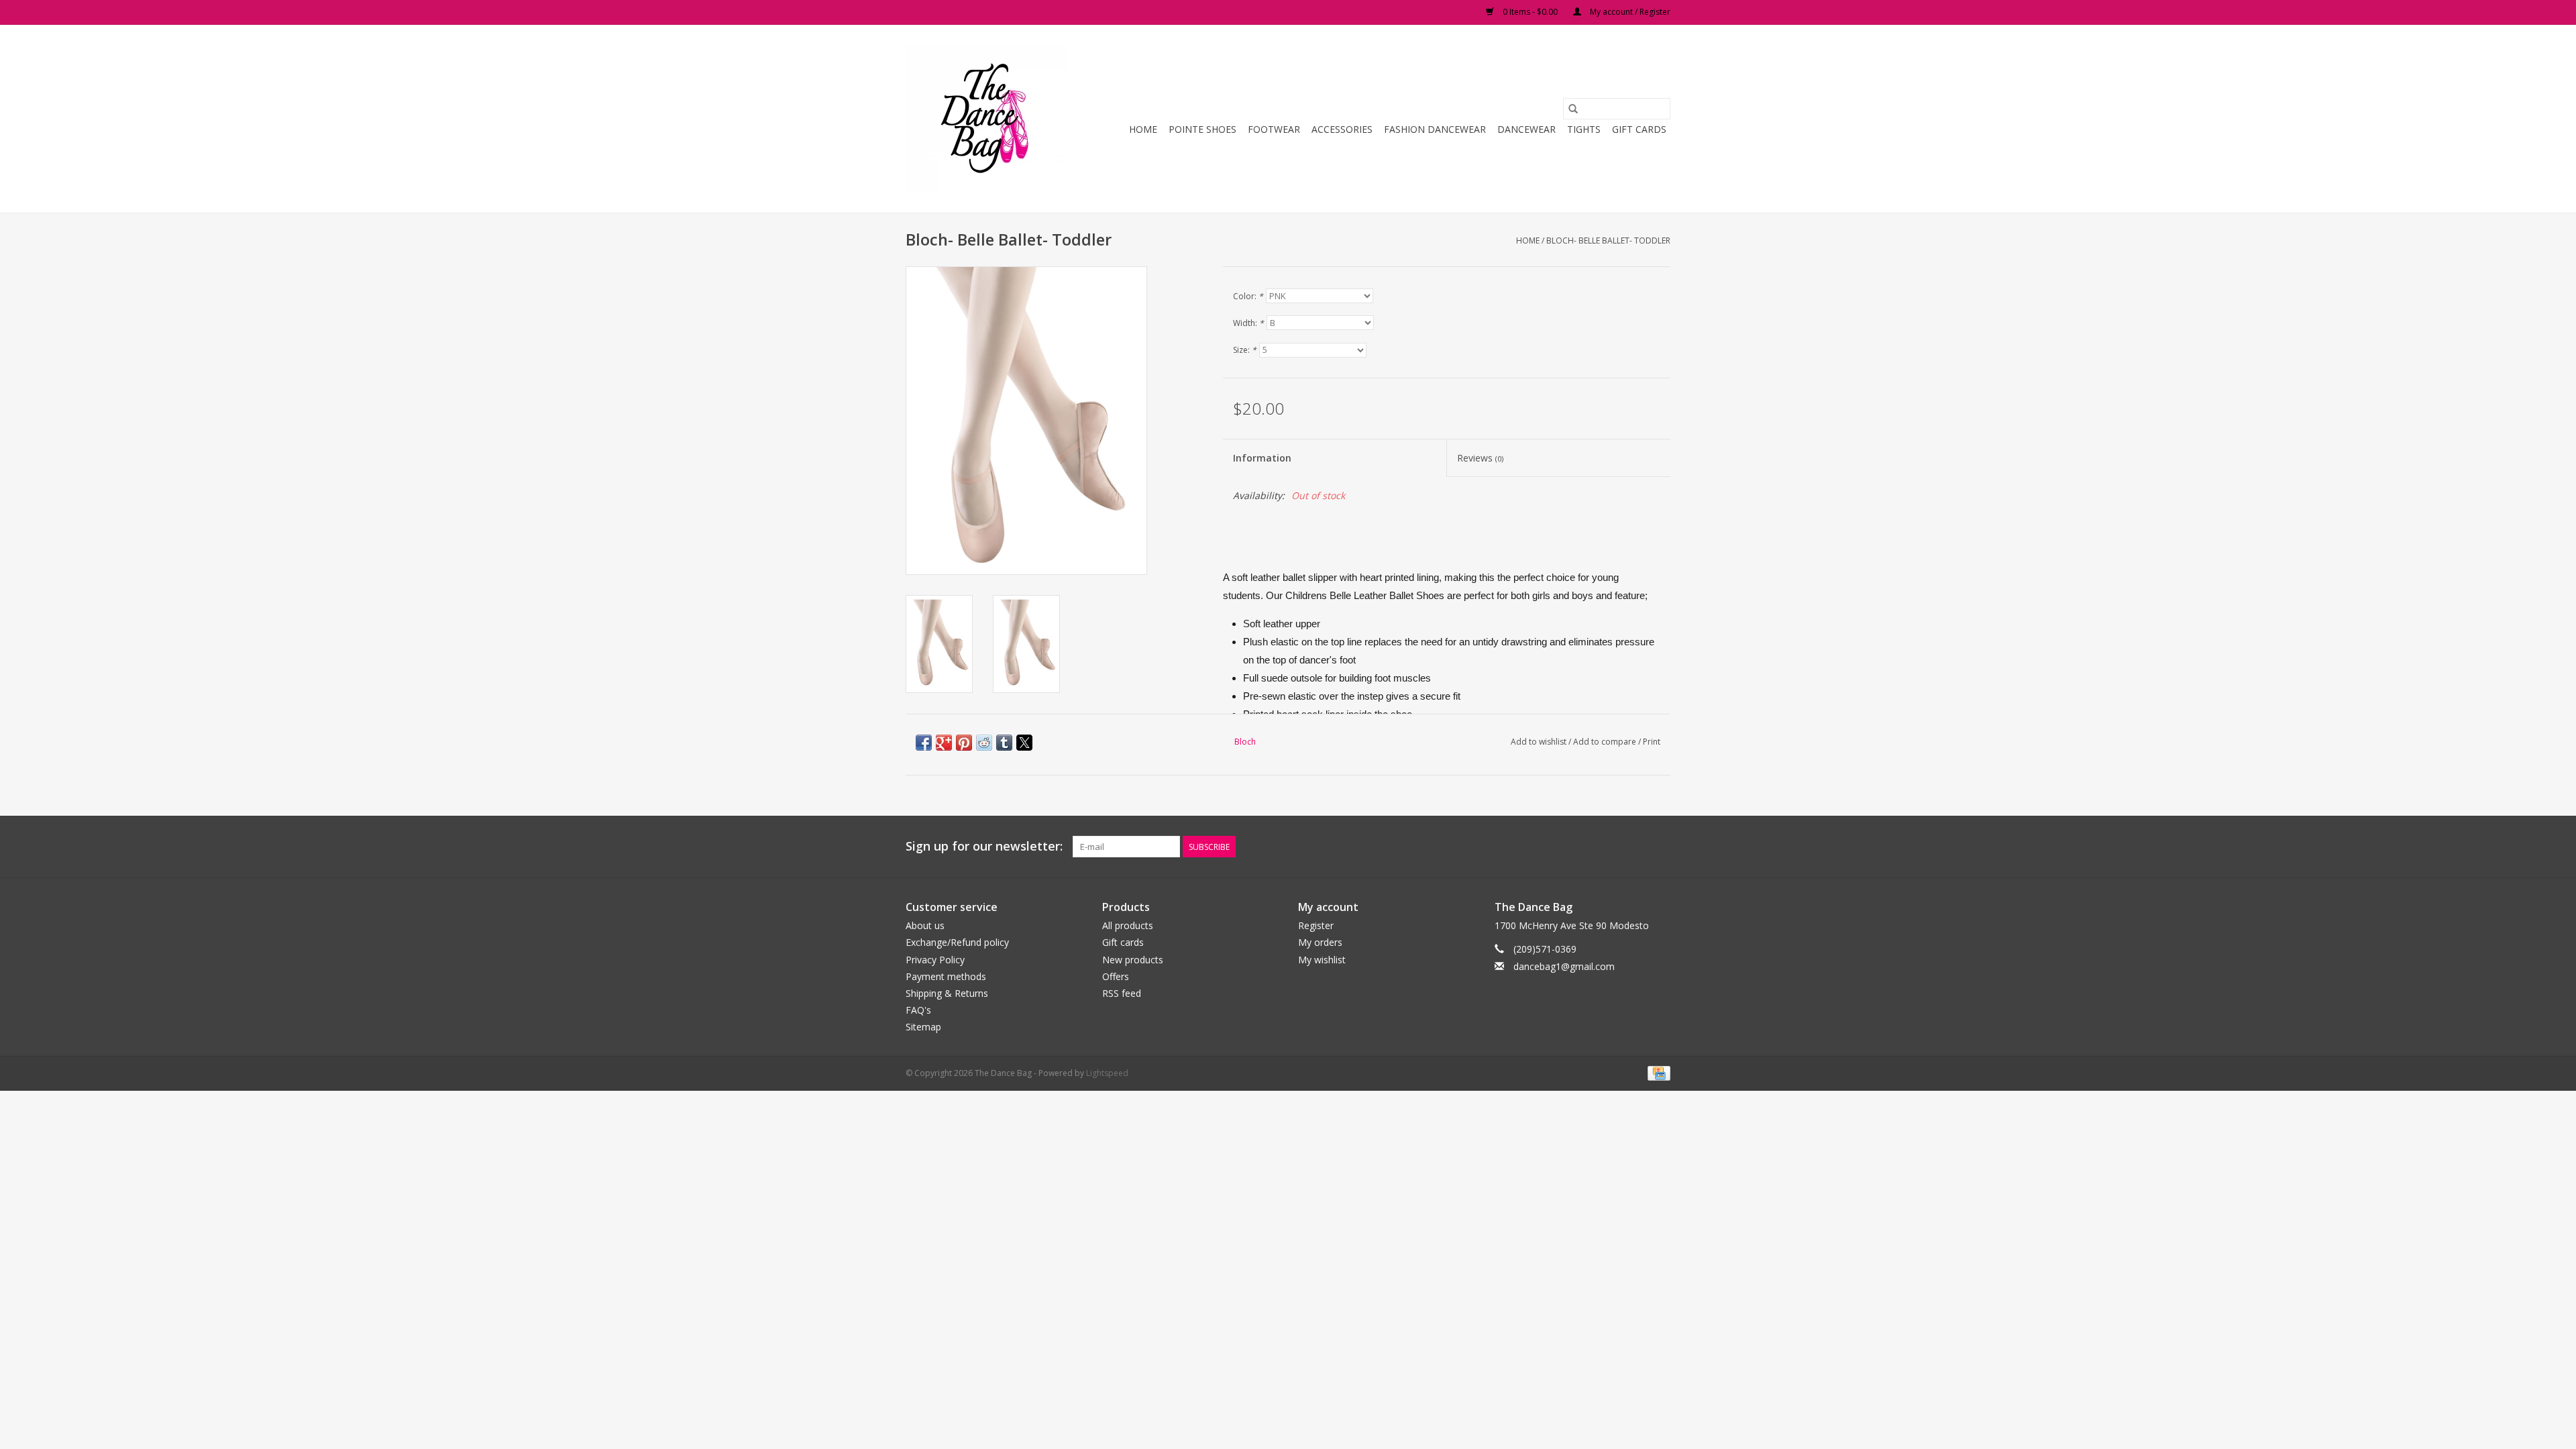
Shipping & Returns (947, 993)
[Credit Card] (1657, 1072)
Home (1143, 129)
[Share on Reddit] (984, 743)
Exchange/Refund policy (957, 942)
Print (1652, 742)
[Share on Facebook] (924, 743)
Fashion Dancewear (1435, 129)
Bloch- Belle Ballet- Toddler (1608, 240)
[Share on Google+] (944, 743)
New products (1133, 960)
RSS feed (1122, 993)
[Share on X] (1024, 743)
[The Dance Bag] (988, 119)
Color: (1248, 296)
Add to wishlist (1540, 742)
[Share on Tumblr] (1004, 743)
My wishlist (1322, 960)
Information (1262, 458)
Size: (1245, 350)
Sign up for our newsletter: (984, 846)
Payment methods (946, 976)
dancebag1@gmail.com (1564, 966)
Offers (1116, 976)
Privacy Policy (935, 960)
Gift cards (1639, 129)
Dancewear (1526, 129)
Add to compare (1606, 742)
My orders (1320, 942)
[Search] (1573, 109)
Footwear (1274, 129)
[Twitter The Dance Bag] (1635, 847)
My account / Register (1629, 12)
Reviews (1480, 458)
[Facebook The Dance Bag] (1611, 847)
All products (1128, 925)
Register (1316, 925)
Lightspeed (1107, 1073)
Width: (1248, 323)
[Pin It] (964, 743)
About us (925, 925)
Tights (1584, 129)
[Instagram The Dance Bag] (1660, 847)
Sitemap (923, 1027)
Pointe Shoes (1202, 129)
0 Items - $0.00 (1530, 12)
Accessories (1342, 129)
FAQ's (918, 1010)
